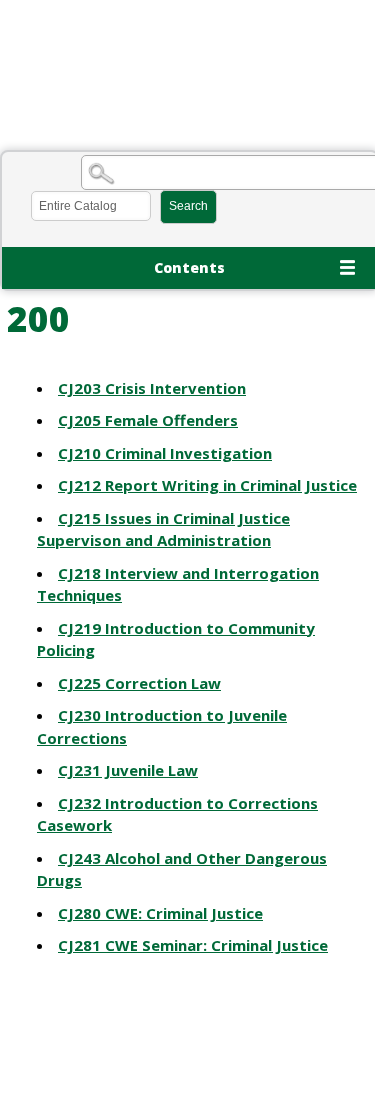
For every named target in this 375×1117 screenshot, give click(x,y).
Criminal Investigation (165, 453)
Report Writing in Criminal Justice (207, 485)
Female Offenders (148, 420)
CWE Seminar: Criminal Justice (193, 945)
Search (188, 206)
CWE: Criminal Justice (160, 913)
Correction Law (139, 683)
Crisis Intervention (152, 388)
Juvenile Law (128, 770)
